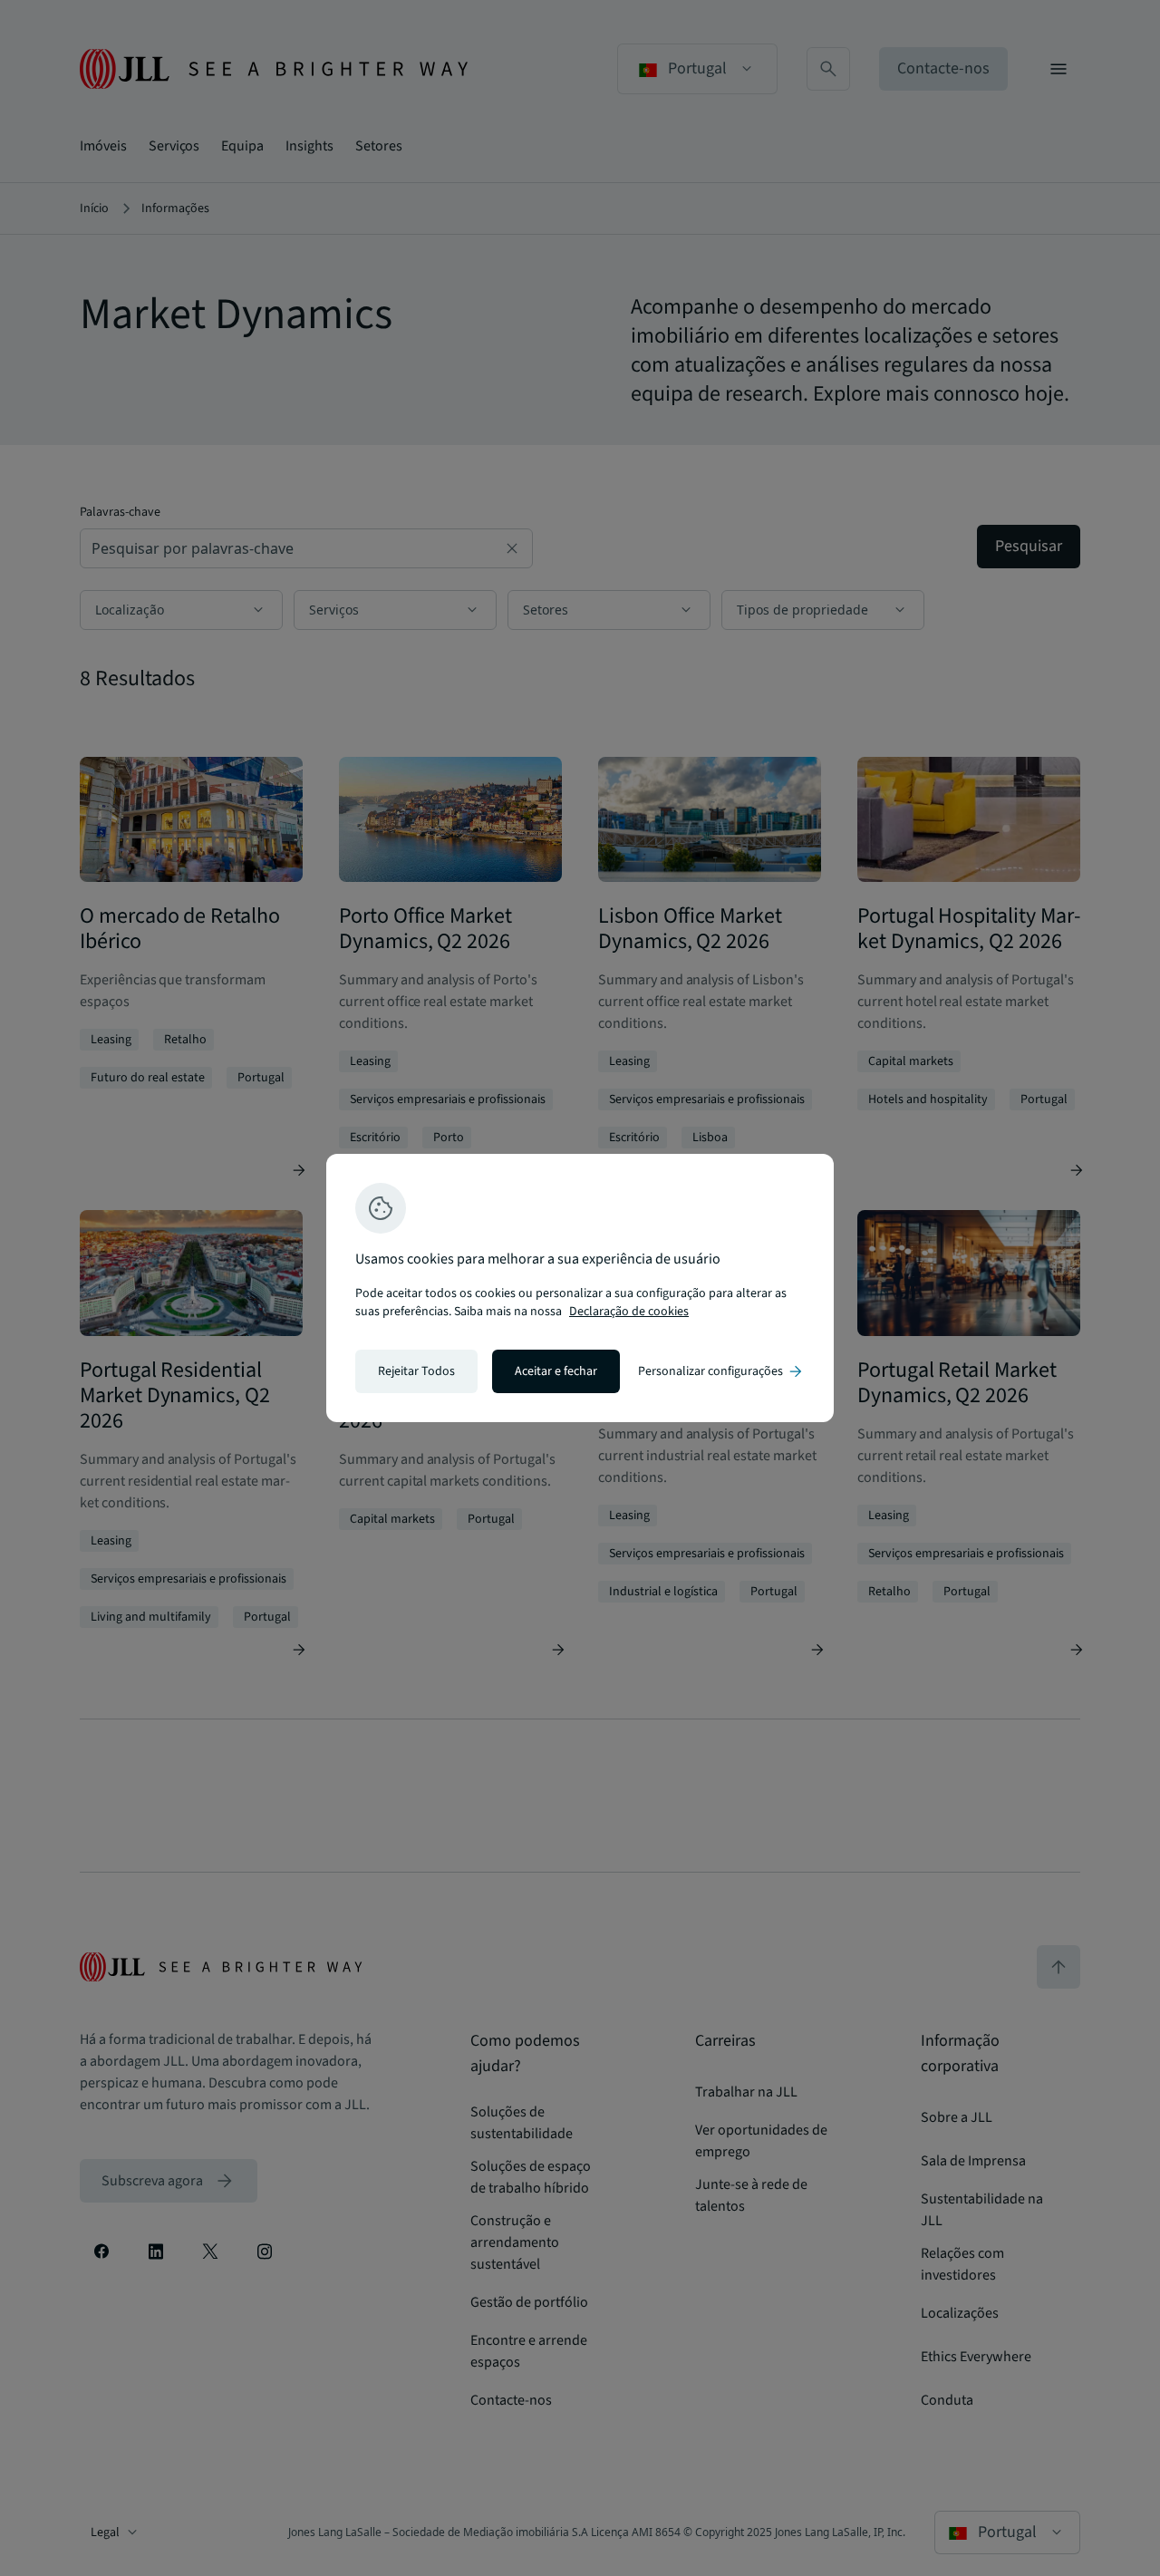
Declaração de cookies (629, 1312)
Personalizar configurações (721, 1371)
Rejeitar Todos (416, 1371)
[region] (580, 1288)
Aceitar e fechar (556, 1371)
